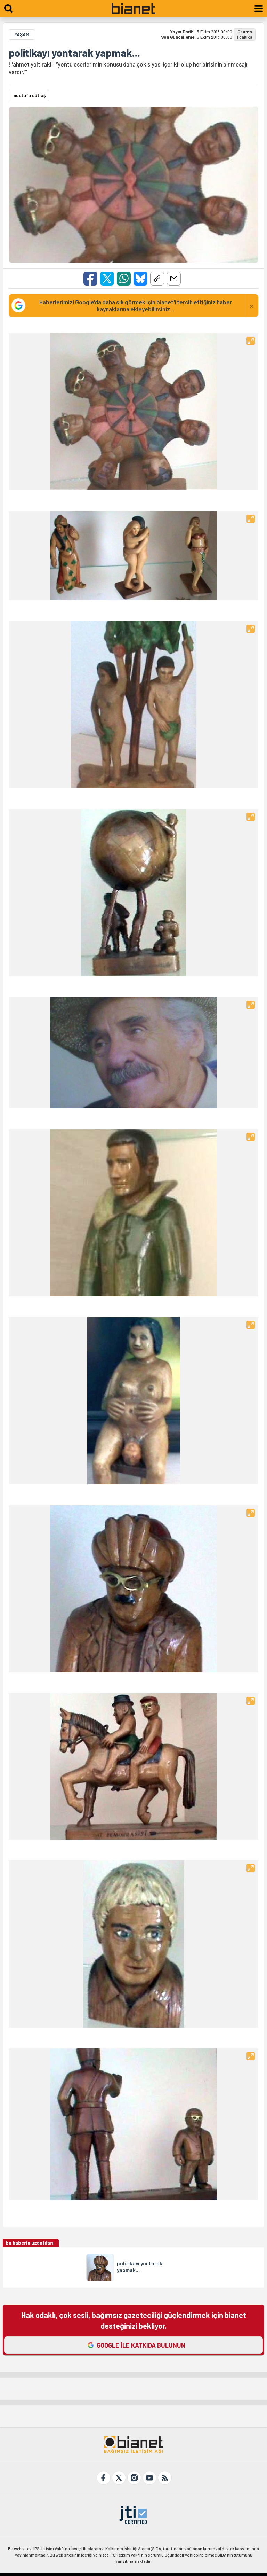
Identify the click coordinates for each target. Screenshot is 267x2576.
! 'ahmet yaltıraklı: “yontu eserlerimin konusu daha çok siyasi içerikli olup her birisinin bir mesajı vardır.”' (128, 68)
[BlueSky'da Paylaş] (140, 279)
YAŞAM (22, 34)
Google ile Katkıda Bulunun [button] (141, 2345)
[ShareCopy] (157, 279)
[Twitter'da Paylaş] (107, 279)
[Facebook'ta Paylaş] (90, 279)
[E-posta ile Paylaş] (174, 279)
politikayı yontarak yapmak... (74, 53)
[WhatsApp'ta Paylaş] (124, 279)
